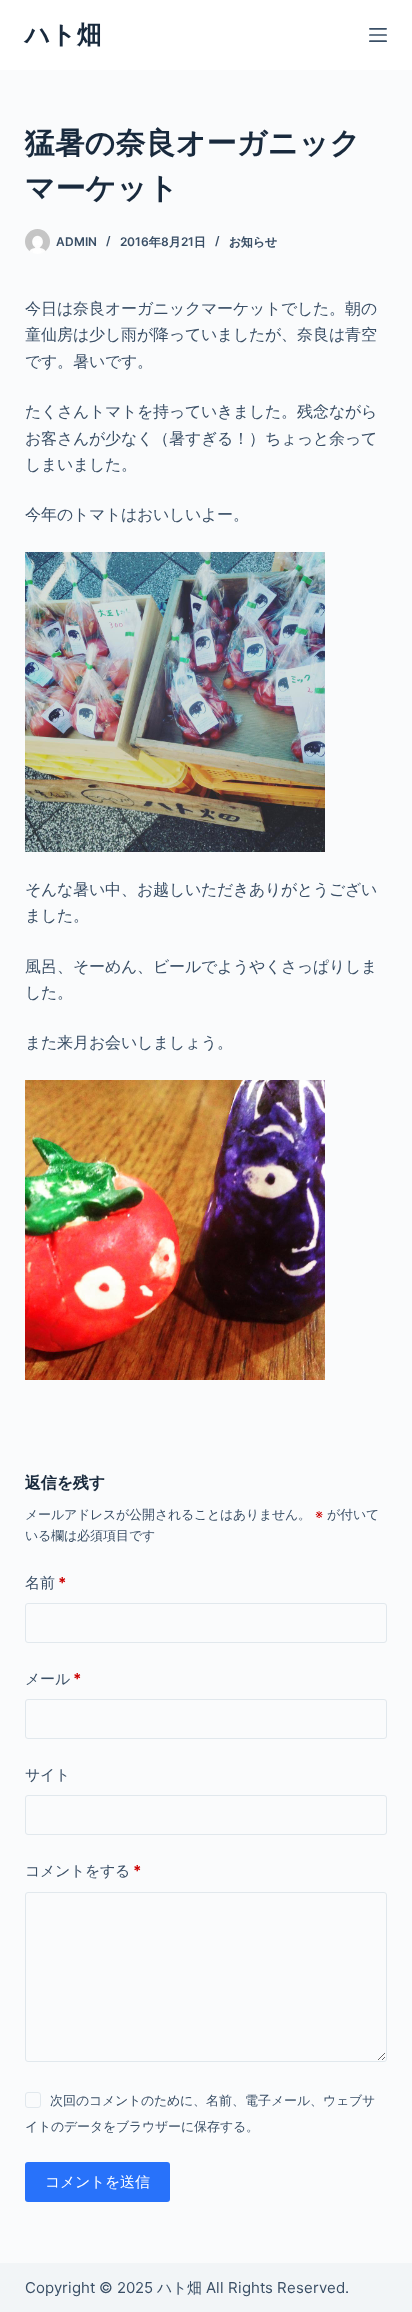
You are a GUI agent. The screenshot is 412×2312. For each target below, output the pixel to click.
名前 (45, 1582)
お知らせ (253, 241)
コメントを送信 (97, 2181)
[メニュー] (378, 35)
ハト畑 (63, 34)
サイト (47, 1774)
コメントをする (83, 1870)
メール (53, 1678)
